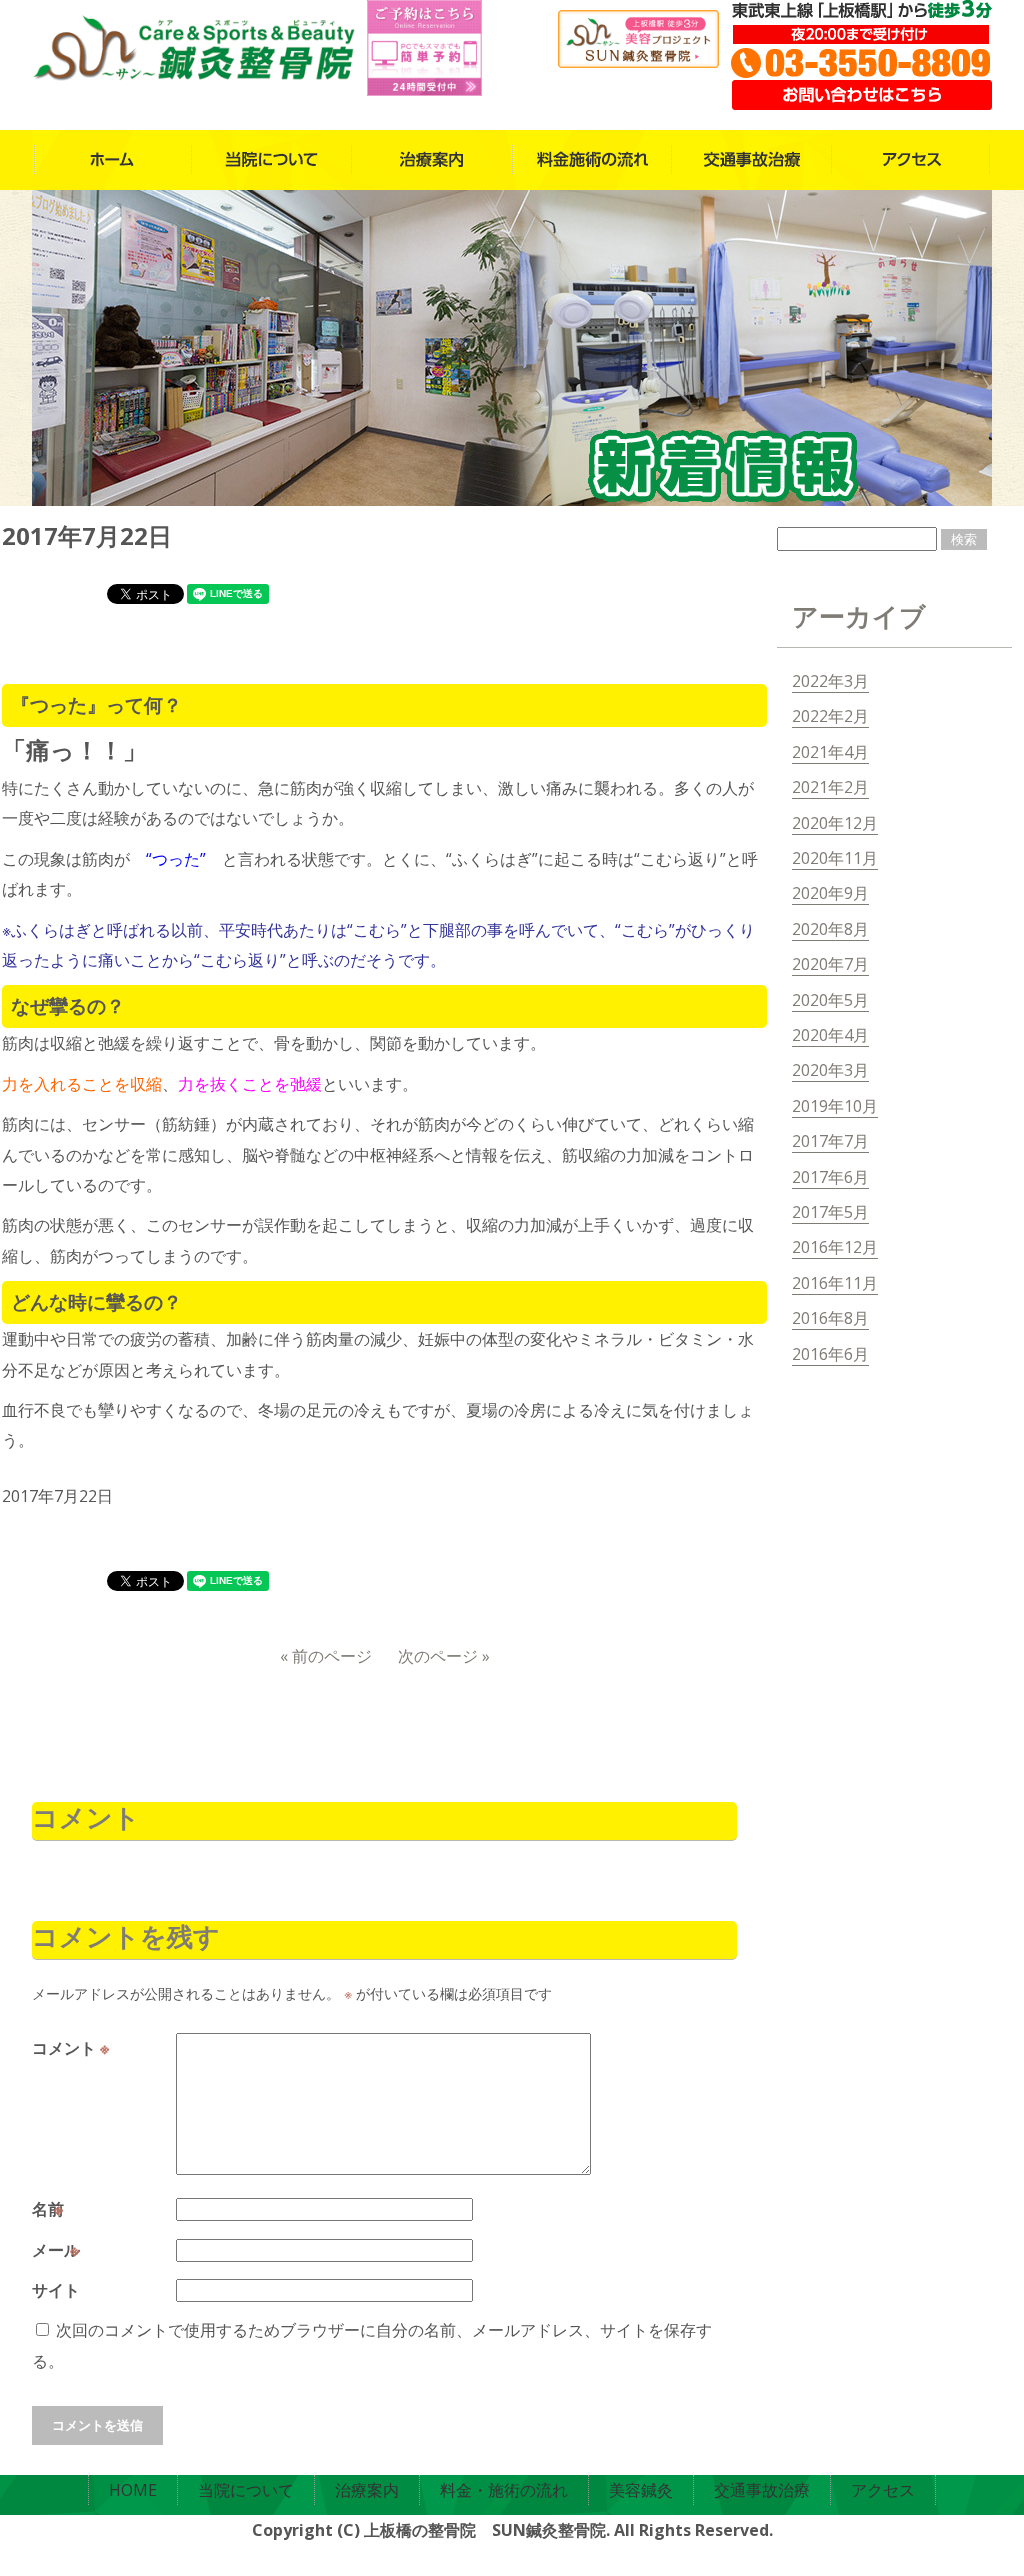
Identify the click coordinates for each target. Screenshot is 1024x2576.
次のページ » (444, 1656)
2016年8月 (830, 1318)
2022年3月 (830, 681)
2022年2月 (830, 716)
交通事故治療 (762, 2490)
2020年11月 (835, 858)
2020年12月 (835, 823)
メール (58, 2250)
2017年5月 (830, 1212)
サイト (56, 2290)
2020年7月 (830, 964)
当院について (246, 2490)
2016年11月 (835, 1283)
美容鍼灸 (641, 2490)
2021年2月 (830, 787)
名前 (50, 2209)
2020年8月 (830, 929)
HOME (133, 2490)
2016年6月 (830, 1354)
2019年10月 (835, 1106)
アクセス (883, 2490)
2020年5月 (830, 1000)
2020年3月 (830, 1070)
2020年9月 (830, 893)
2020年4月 (830, 1035)
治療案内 (367, 2490)
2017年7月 (830, 1141)
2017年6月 (830, 1177)
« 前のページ (326, 1656)
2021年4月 (830, 752)
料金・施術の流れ (504, 2490)
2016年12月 (835, 1247)
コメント (70, 2048)
